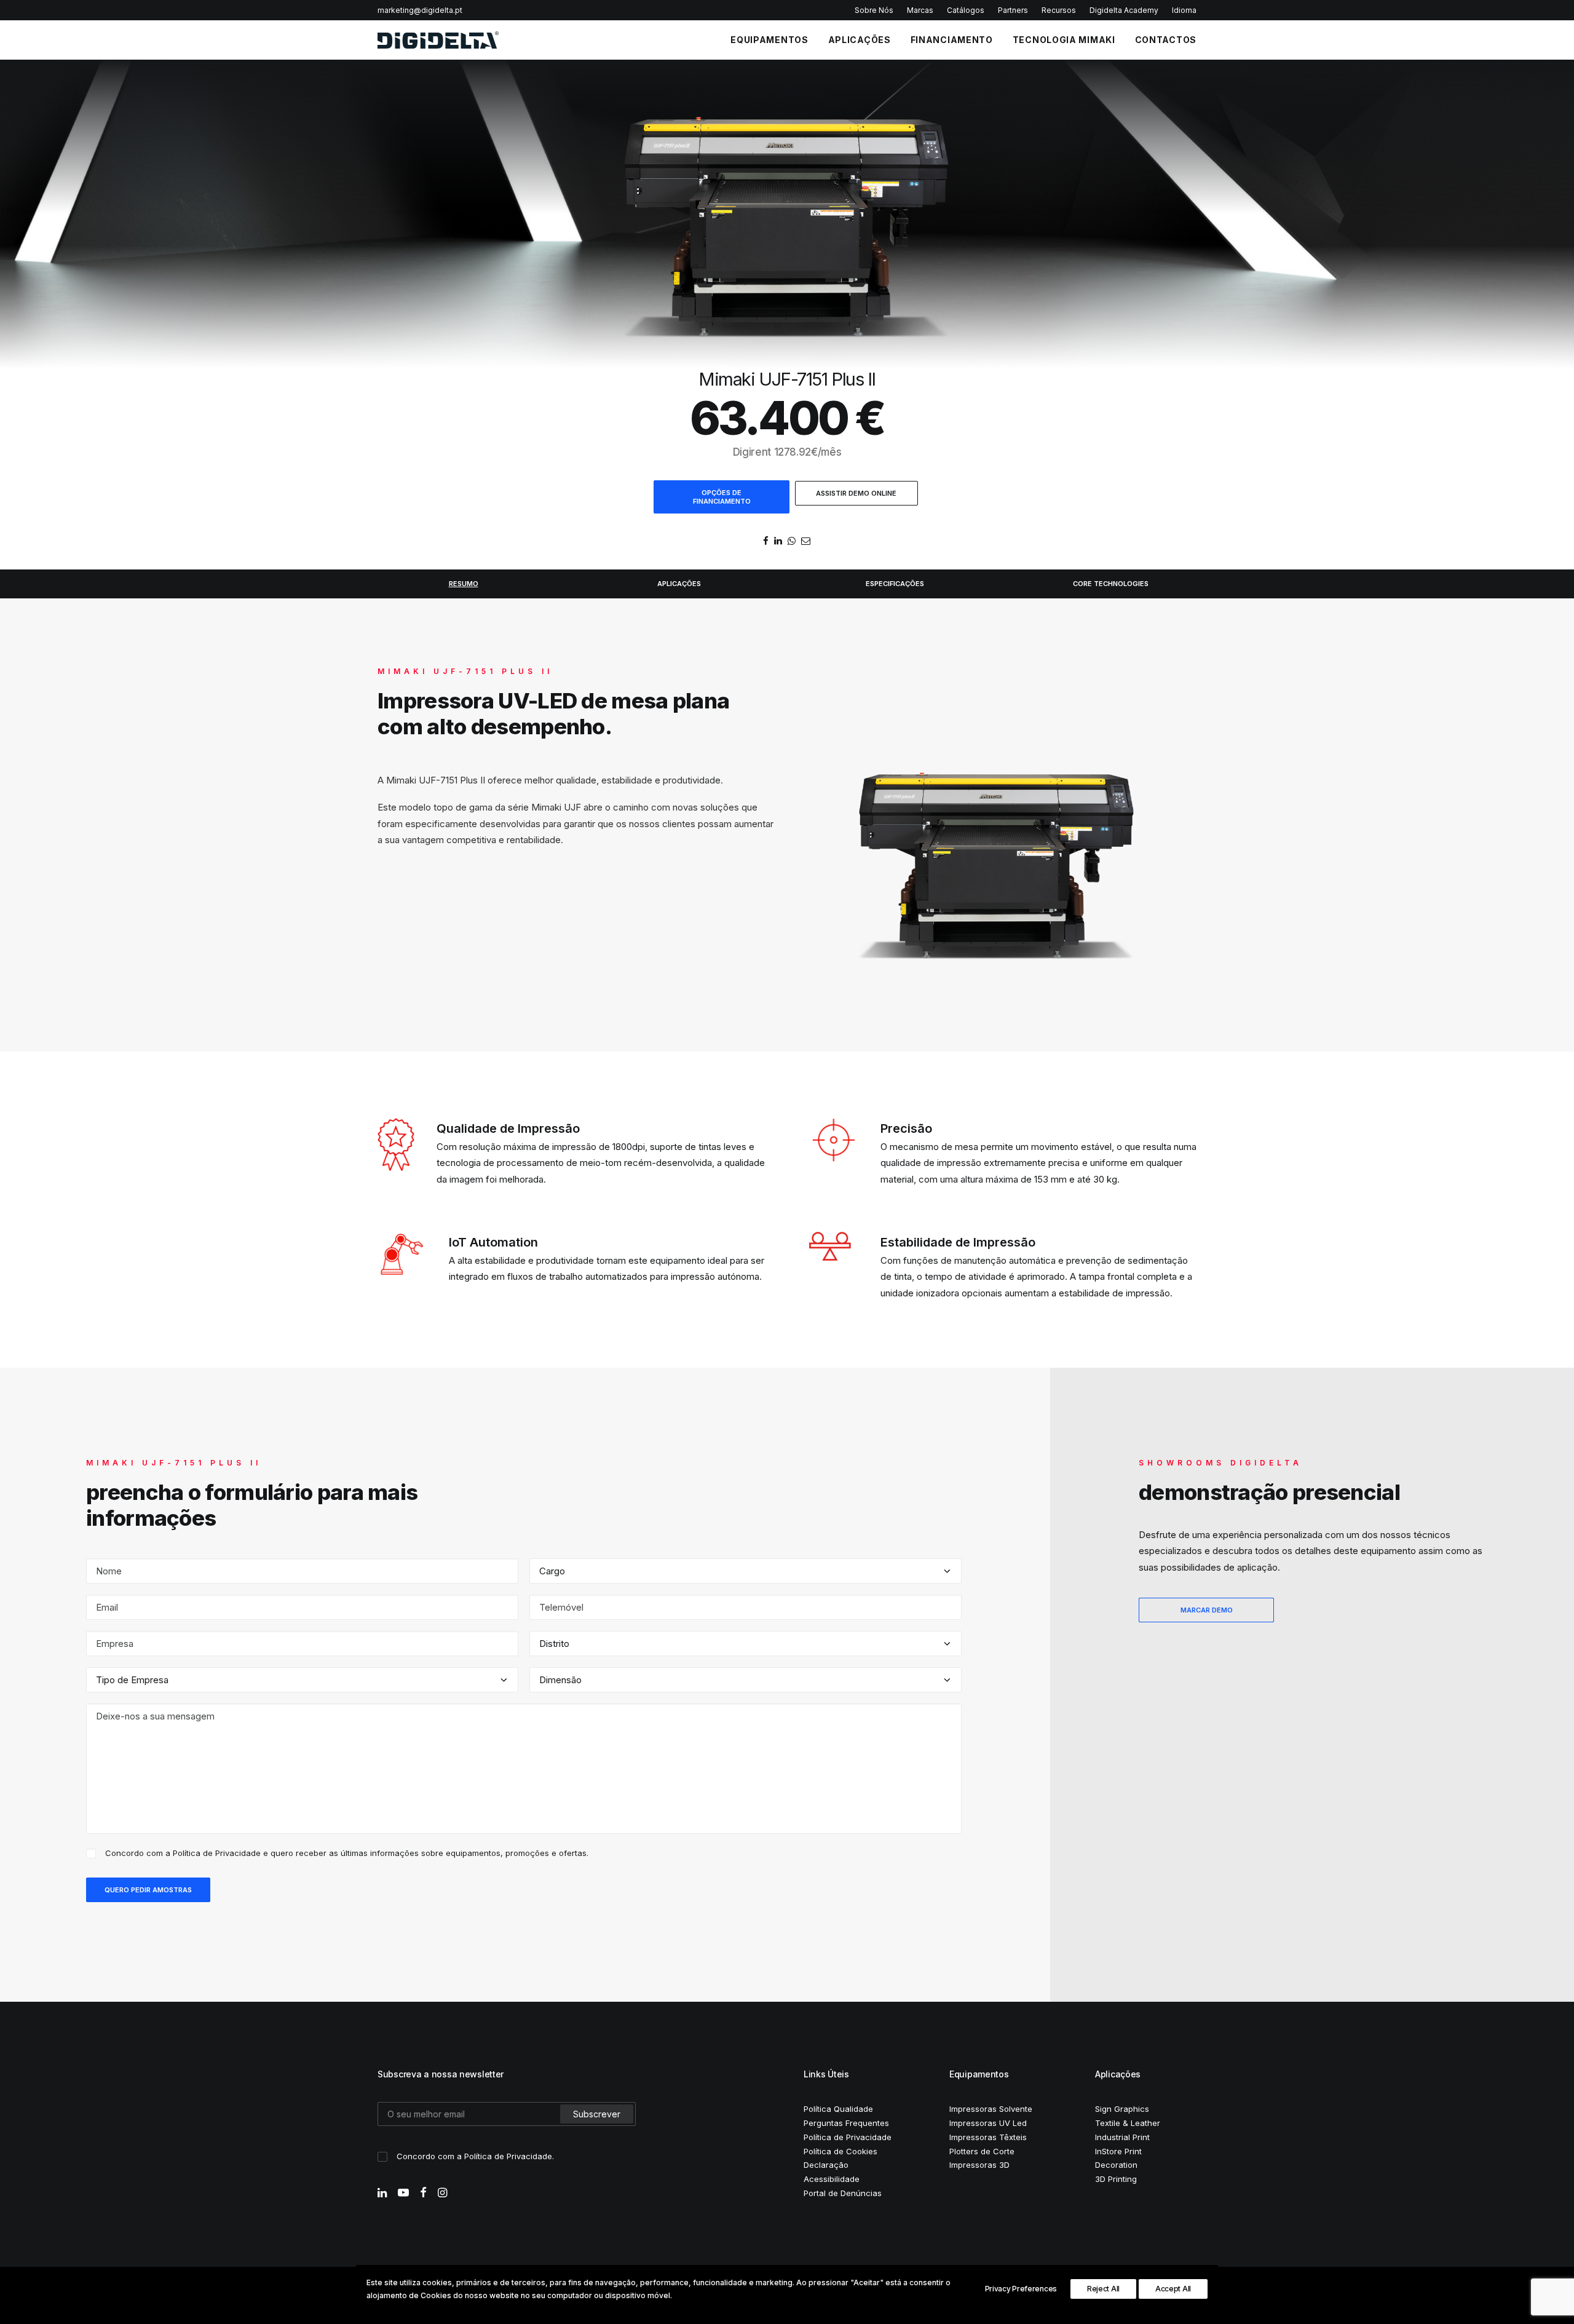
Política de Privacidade (217, 1853)
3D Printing (1116, 2179)
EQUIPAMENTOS (769, 40)
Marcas (920, 10)
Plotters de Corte (982, 2151)
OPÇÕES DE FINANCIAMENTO (722, 497)
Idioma (1184, 10)
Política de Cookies (840, 2151)
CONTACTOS (1166, 40)
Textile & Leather (1128, 2123)
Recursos (1059, 10)
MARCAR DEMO (1207, 1610)
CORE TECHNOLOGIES (1111, 584)
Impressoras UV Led (988, 2123)
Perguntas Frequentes (846, 2123)
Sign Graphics (1122, 2109)
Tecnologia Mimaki (1064, 40)
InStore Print (1118, 2151)
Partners (1013, 10)
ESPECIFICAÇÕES (895, 584)
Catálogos (966, 10)
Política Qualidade (838, 2109)
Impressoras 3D (979, 2165)
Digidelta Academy (1124, 10)
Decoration (1116, 2165)
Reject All (1103, 2289)
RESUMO (464, 584)
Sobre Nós (874, 10)
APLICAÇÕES (860, 40)
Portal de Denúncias (843, 2193)
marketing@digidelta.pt (420, 10)
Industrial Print (1122, 2137)
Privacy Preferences (1021, 2289)
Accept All (1173, 2289)
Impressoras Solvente (991, 2109)
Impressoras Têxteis (988, 2137)
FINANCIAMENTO (952, 40)
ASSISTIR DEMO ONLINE (856, 493)
